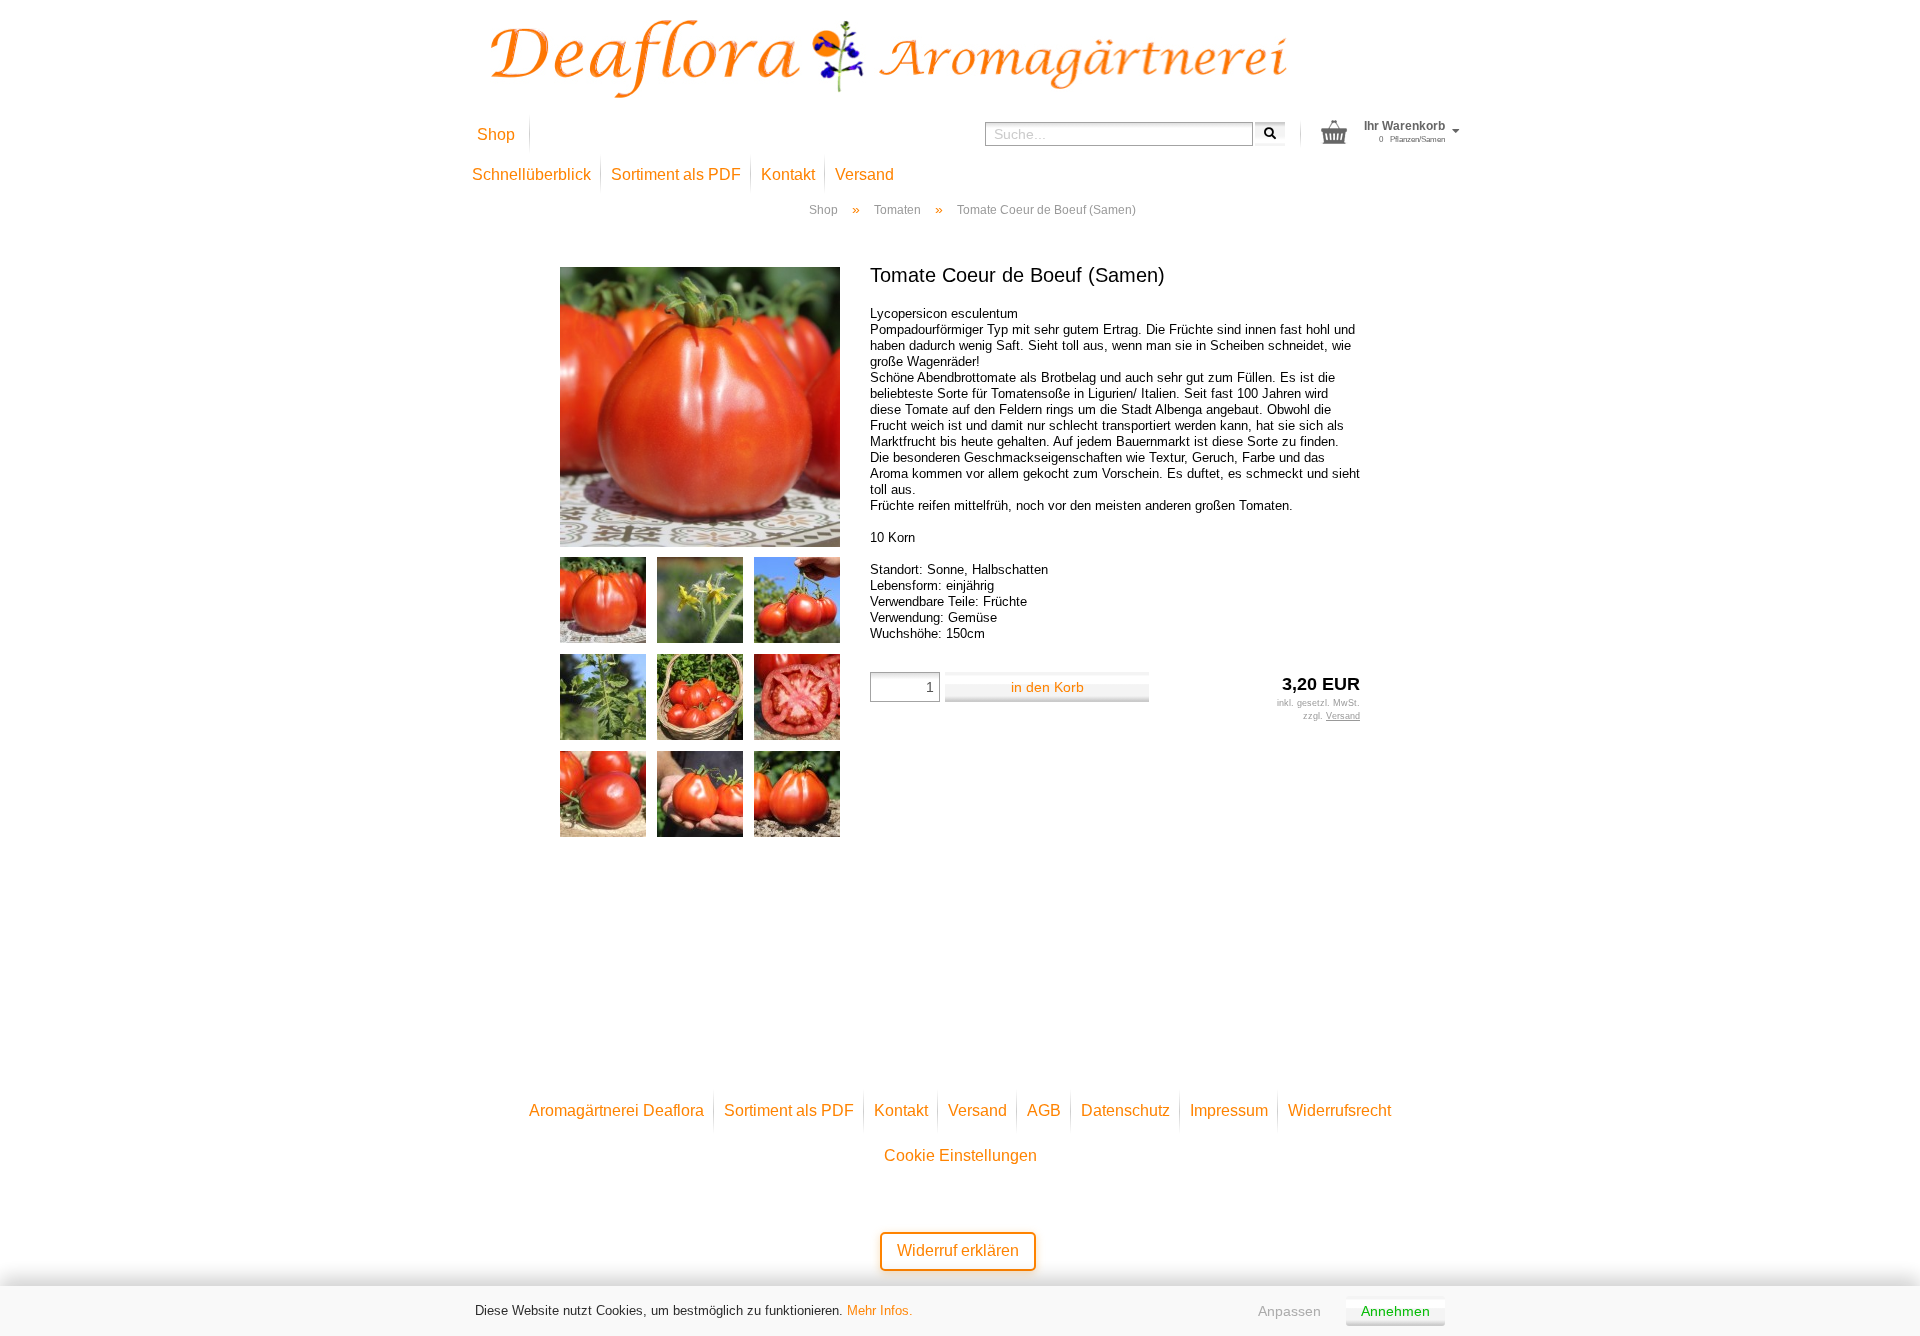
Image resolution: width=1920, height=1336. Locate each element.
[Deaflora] (889, 59)
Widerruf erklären (958, 1250)
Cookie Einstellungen (960, 1155)
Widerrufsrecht (1339, 1110)
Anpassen (1289, 1311)
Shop (496, 134)
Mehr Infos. (880, 1310)
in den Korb (1047, 687)
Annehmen (1395, 1311)
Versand (864, 174)
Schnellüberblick (531, 174)
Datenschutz (1125, 1110)
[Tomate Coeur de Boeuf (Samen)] (700, 406)
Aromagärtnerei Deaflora (616, 1110)
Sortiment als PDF (676, 174)
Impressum (1229, 1110)
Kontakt (788, 174)
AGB (1044, 1110)
